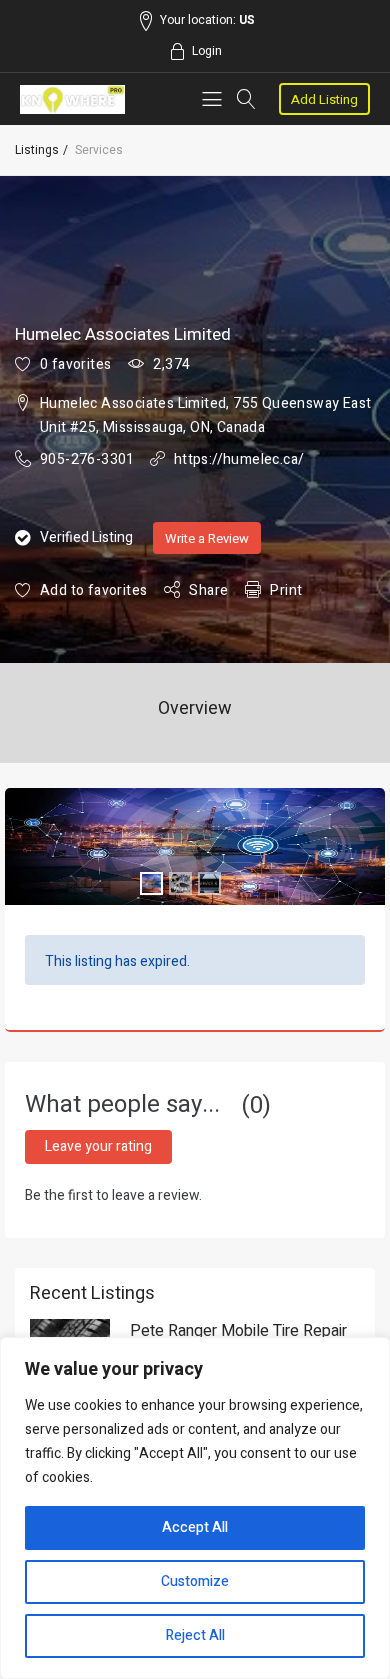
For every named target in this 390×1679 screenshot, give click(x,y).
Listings (37, 150)
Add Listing (324, 99)
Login (207, 51)
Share (208, 590)
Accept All (195, 1527)
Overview (195, 708)
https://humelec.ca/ (239, 459)
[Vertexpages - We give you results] (72, 99)
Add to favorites (93, 590)
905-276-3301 (87, 459)
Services (99, 150)
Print (286, 590)
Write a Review (207, 538)
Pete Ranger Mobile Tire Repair (238, 1331)
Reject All (195, 1635)
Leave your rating (98, 1146)
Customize (195, 1581)
